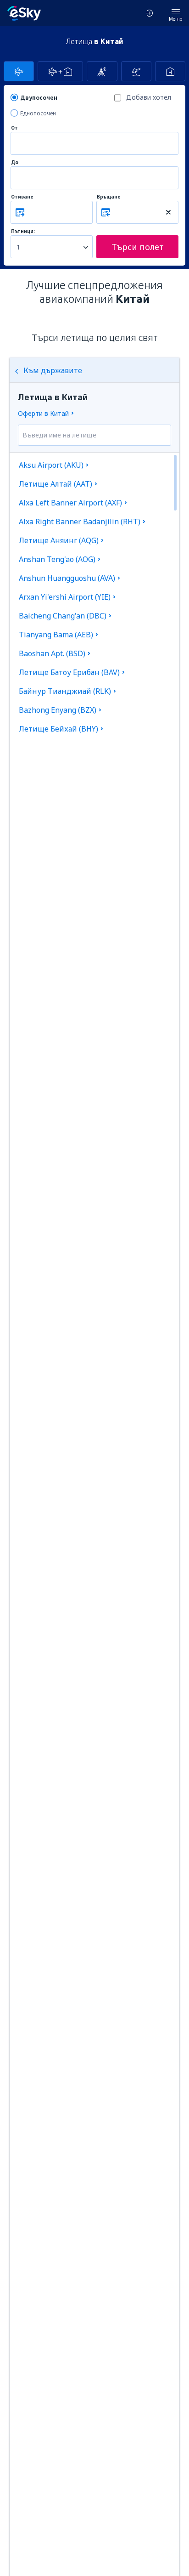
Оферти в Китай (43, 413)
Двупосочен (39, 98)
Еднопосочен (38, 113)
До (15, 162)
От (14, 128)
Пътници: (23, 231)
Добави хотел (149, 97)
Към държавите (53, 370)
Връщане (109, 197)
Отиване (22, 197)
